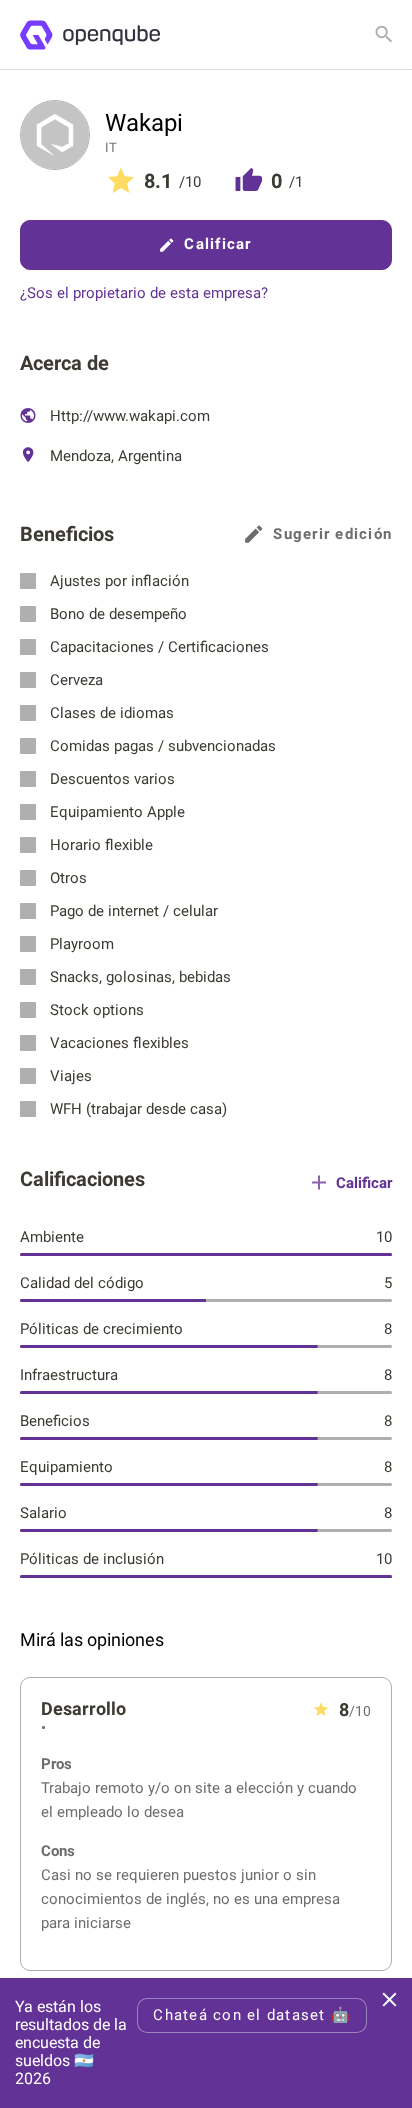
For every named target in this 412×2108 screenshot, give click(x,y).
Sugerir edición (332, 534)
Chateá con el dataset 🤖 (252, 2015)
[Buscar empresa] (384, 34)
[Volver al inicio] (89, 35)
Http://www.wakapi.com (128, 416)
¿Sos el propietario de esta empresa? (144, 293)
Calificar (217, 244)
